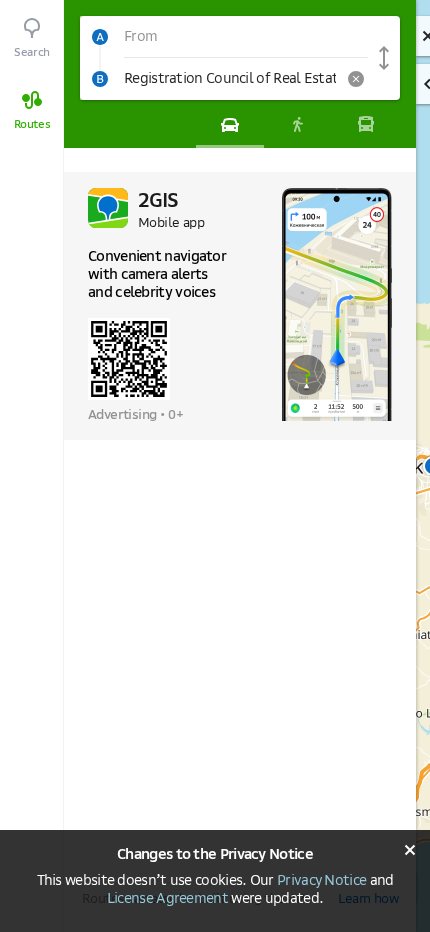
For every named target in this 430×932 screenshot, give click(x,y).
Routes (32, 124)
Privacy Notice (321, 881)
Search (32, 52)
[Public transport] (366, 124)
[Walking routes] (298, 124)
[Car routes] (230, 124)
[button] (224, 37)
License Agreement (167, 899)
